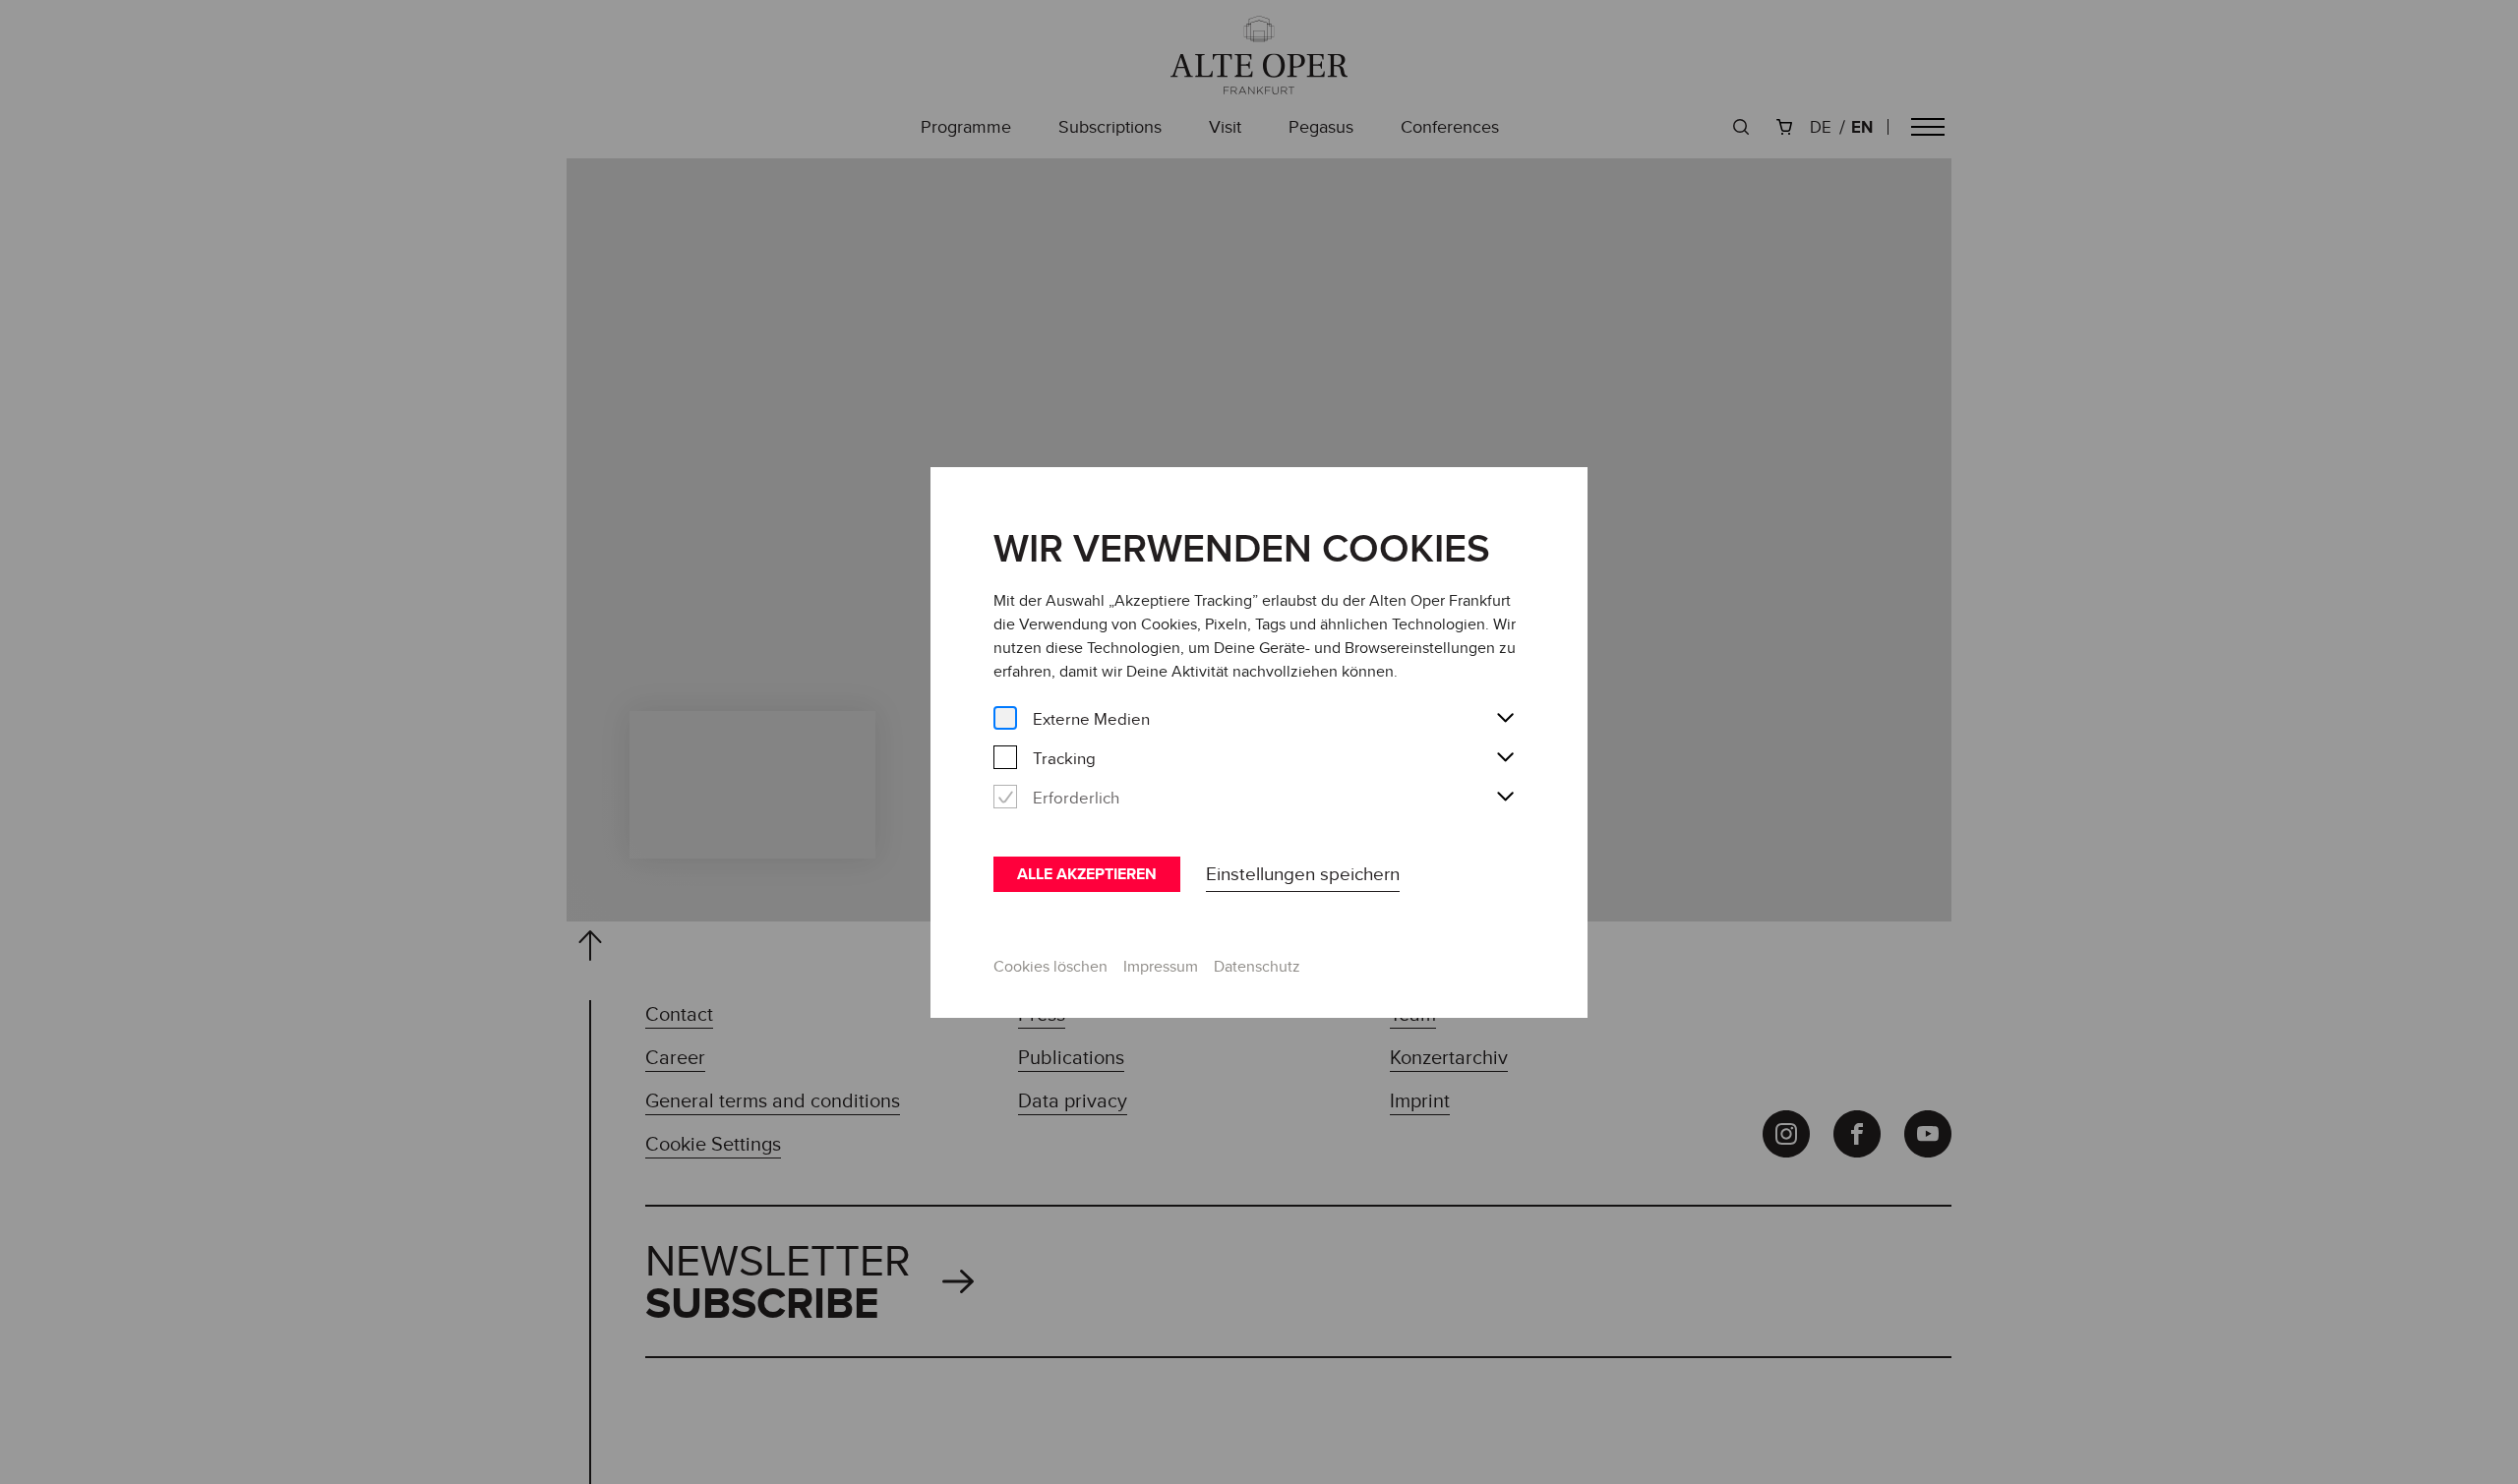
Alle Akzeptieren (1087, 874)
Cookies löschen (1050, 966)
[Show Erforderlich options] (1505, 798)
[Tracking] (1005, 758)
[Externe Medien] (1005, 718)
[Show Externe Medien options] (1505, 719)
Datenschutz (1257, 966)
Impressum (1161, 966)
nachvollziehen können (1313, 671)
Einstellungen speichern (1303, 873)
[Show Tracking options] (1505, 758)
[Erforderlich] (1005, 797)
